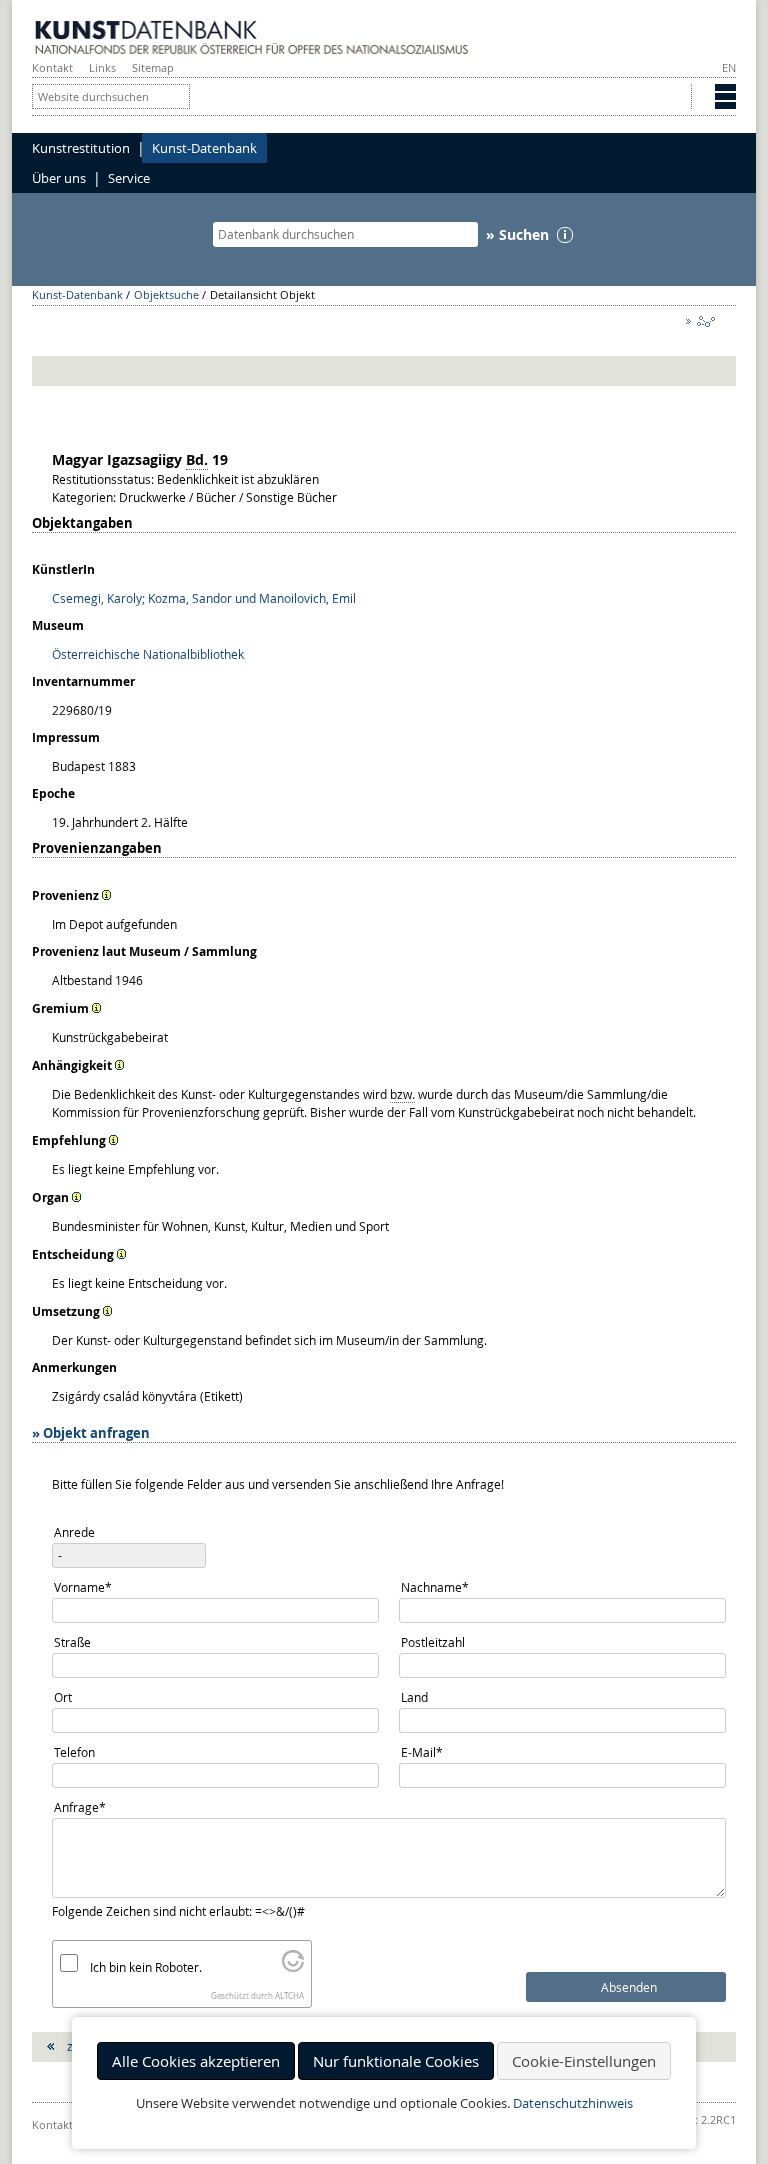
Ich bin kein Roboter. (146, 1967)
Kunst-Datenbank (204, 148)
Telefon (74, 1752)
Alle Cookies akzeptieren (196, 2061)
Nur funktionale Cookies (396, 2061)
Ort (63, 1697)
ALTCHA (289, 1996)
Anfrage (80, 1806)
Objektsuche (166, 294)
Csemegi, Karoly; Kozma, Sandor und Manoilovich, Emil (204, 598)
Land (414, 1697)
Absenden (629, 1987)
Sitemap (153, 67)
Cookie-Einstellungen (584, 2061)
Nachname (434, 1586)
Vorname (82, 1586)
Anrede (74, 1532)
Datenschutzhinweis (573, 2103)
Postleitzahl (433, 1642)
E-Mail (427, 1751)
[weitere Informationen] (107, 895)
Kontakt (52, 67)
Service (129, 178)
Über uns (59, 178)
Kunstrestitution (81, 148)
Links (102, 67)
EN (729, 67)
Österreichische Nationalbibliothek (148, 654)
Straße (72, 1642)
